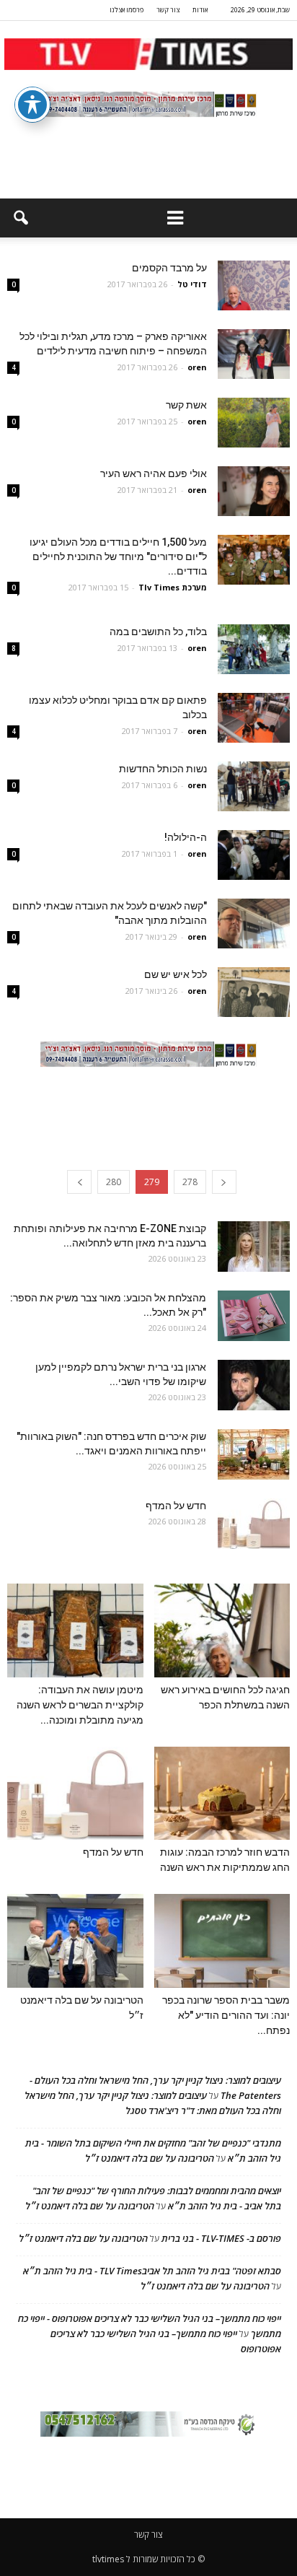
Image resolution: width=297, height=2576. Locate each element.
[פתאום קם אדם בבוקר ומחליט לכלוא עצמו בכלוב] (254, 718)
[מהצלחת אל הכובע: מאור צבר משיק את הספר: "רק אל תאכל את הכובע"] (254, 1316)
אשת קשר (186, 405)
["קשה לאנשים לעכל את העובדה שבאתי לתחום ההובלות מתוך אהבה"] (254, 924)
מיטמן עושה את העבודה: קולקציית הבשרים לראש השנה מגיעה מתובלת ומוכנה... (80, 1705)
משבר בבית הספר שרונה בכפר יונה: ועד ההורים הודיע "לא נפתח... (226, 2015)
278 (190, 1182)
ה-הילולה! (186, 837)
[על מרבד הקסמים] (254, 285)
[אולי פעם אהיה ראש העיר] (254, 491)
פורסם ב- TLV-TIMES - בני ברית (221, 2238)
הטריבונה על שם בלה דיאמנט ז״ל (150, 2158)
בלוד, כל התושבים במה (158, 632)
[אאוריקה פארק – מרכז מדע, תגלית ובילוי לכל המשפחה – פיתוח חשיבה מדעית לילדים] (254, 354)
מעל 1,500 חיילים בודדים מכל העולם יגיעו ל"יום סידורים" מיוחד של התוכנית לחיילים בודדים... (118, 556)
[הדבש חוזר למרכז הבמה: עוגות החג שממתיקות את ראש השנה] (222, 1794)
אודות (200, 10)
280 (114, 1182)
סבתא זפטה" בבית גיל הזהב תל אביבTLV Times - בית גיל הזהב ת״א (152, 2271)
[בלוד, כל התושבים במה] (254, 649)
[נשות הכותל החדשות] (254, 786)
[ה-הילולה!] (254, 855)
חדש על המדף (176, 1506)
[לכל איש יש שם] (254, 992)
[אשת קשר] (254, 423)
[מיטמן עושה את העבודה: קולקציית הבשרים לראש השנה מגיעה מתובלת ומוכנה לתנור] (75, 1630)
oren (197, 367)
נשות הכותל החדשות (163, 769)
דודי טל (192, 284)
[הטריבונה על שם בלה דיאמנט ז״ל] (75, 1941)
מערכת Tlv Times (173, 587)
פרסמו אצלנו (127, 10)
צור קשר (168, 10)
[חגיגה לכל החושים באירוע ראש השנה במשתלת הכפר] (222, 1630)
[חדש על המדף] (254, 1524)
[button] (20, 218)
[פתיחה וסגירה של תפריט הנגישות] (32, 105)
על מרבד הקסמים (169, 268)
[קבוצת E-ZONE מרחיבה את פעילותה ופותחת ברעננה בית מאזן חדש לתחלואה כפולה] (254, 1246)
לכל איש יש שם (176, 974)
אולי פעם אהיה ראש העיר (154, 473)
